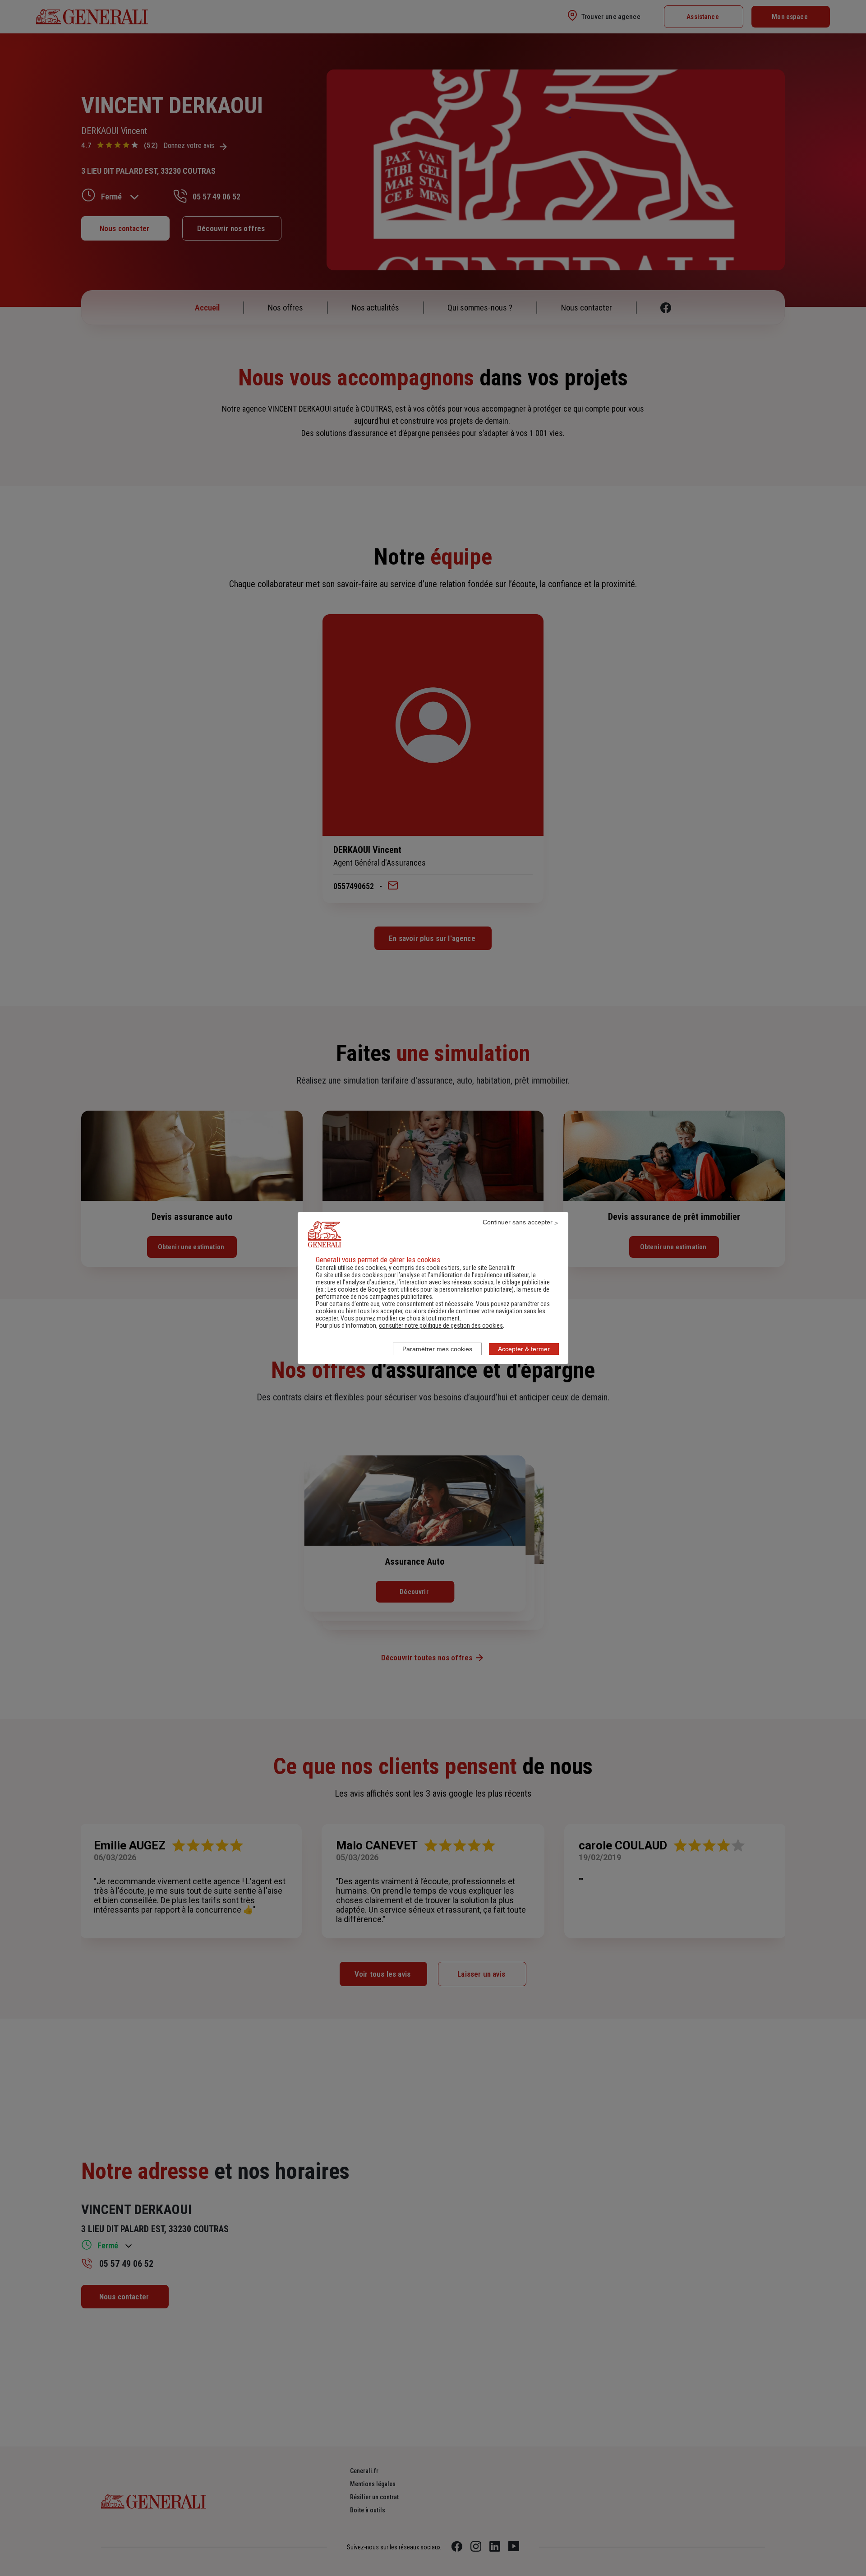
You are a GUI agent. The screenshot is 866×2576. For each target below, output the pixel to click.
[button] (441, 1325)
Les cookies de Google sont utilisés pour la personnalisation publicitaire (420, 1289)
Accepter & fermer (524, 1349)
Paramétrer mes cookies (437, 1349)
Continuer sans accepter (518, 1222)
